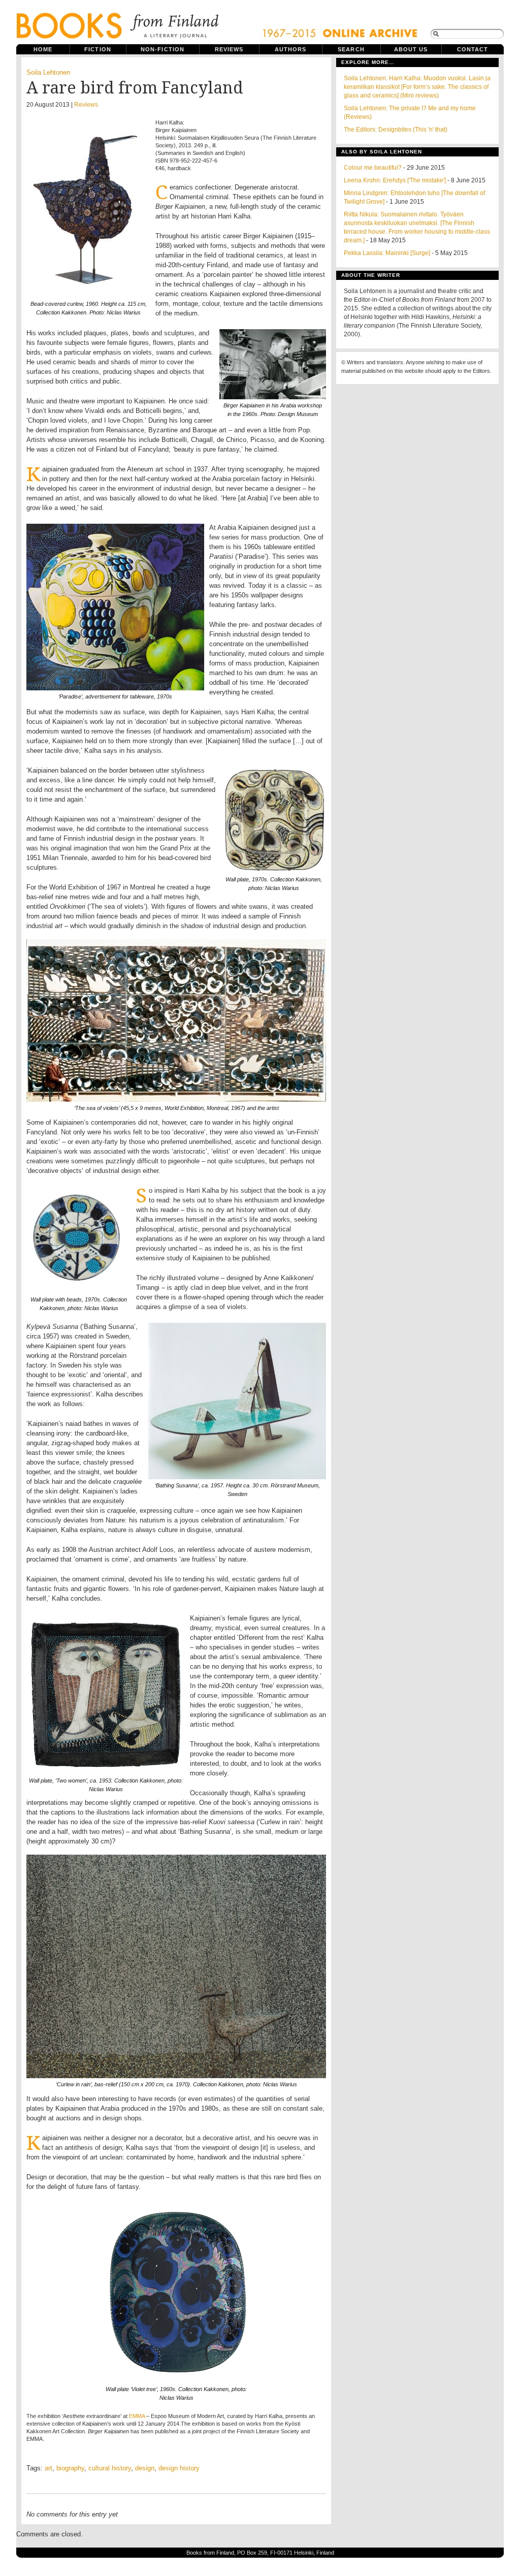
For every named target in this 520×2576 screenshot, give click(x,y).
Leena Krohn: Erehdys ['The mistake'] (395, 180)
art (48, 2468)
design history (179, 2468)
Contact (473, 49)
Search (351, 49)
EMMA (137, 2416)
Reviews (229, 49)
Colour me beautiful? (373, 168)
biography (70, 2468)
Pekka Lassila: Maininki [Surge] (387, 253)
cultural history (110, 2468)
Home (43, 49)
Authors (291, 49)
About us (411, 49)
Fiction (98, 49)
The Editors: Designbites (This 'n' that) (396, 130)
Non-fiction (162, 49)
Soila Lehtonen (48, 72)
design (145, 2468)
